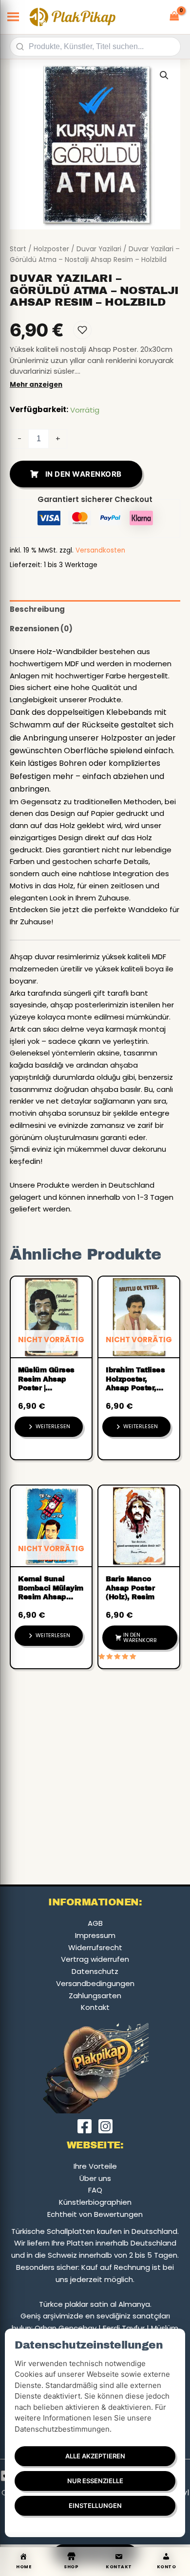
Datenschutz (95, 1971)
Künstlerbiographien (95, 2202)
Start (18, 249)
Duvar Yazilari (99, 249)
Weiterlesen (53, 1426)
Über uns (95, 2178)
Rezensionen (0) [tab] (41, 629)
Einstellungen (95, 2506)
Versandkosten (100, 550)
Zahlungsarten (95, 1996)
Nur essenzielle (95, 2481)
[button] (164, 75)
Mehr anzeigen (36, 385)
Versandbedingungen (95, 1983)
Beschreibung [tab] (37, 609)
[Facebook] (85, 2126)
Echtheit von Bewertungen (95, 2214)
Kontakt (95, 2007)
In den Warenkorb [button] (140, 1637)
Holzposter (51, 249)
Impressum (95, 1935)
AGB (95, 1923)
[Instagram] (105, 2126)
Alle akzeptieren (95, 2456)
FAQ (95, 2190)
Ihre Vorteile (95, 2166)
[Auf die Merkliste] (82, 330)
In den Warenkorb (84, 474)
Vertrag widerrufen (95, 1959)
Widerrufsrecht (95, 1947)
